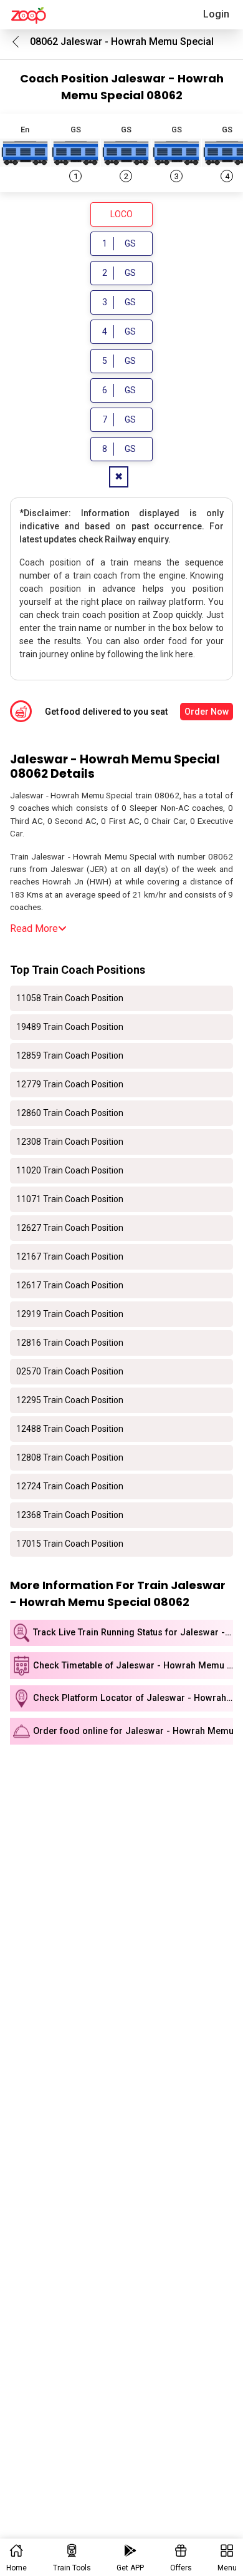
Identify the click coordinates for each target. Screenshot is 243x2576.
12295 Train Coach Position (70, 1400)
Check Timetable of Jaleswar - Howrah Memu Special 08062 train (133, 1666)
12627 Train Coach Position (70, 1228)
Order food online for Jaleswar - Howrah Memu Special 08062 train (133, 1731)
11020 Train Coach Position (70, 1170)
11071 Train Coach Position (70, 1199)
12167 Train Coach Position (70, 1256)
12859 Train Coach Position (70, 1055)
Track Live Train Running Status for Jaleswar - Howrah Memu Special (133, 1633)
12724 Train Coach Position (70, 1486)
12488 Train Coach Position (70, 1429)
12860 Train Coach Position (70, 1113)
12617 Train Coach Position (70, 1285)
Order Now (207, 712)
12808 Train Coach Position (70, 1457)
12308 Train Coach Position (70, 1142)
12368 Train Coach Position (70, 1515)
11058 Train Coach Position (70, 998)
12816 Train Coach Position (70, 1343)
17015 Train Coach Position (70, 1544)
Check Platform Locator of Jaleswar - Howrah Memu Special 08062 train (133, 1698)
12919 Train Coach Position (70, 1314)
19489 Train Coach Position (70, 1027)
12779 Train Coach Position (70, 1084)
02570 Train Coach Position (70, 1371)
